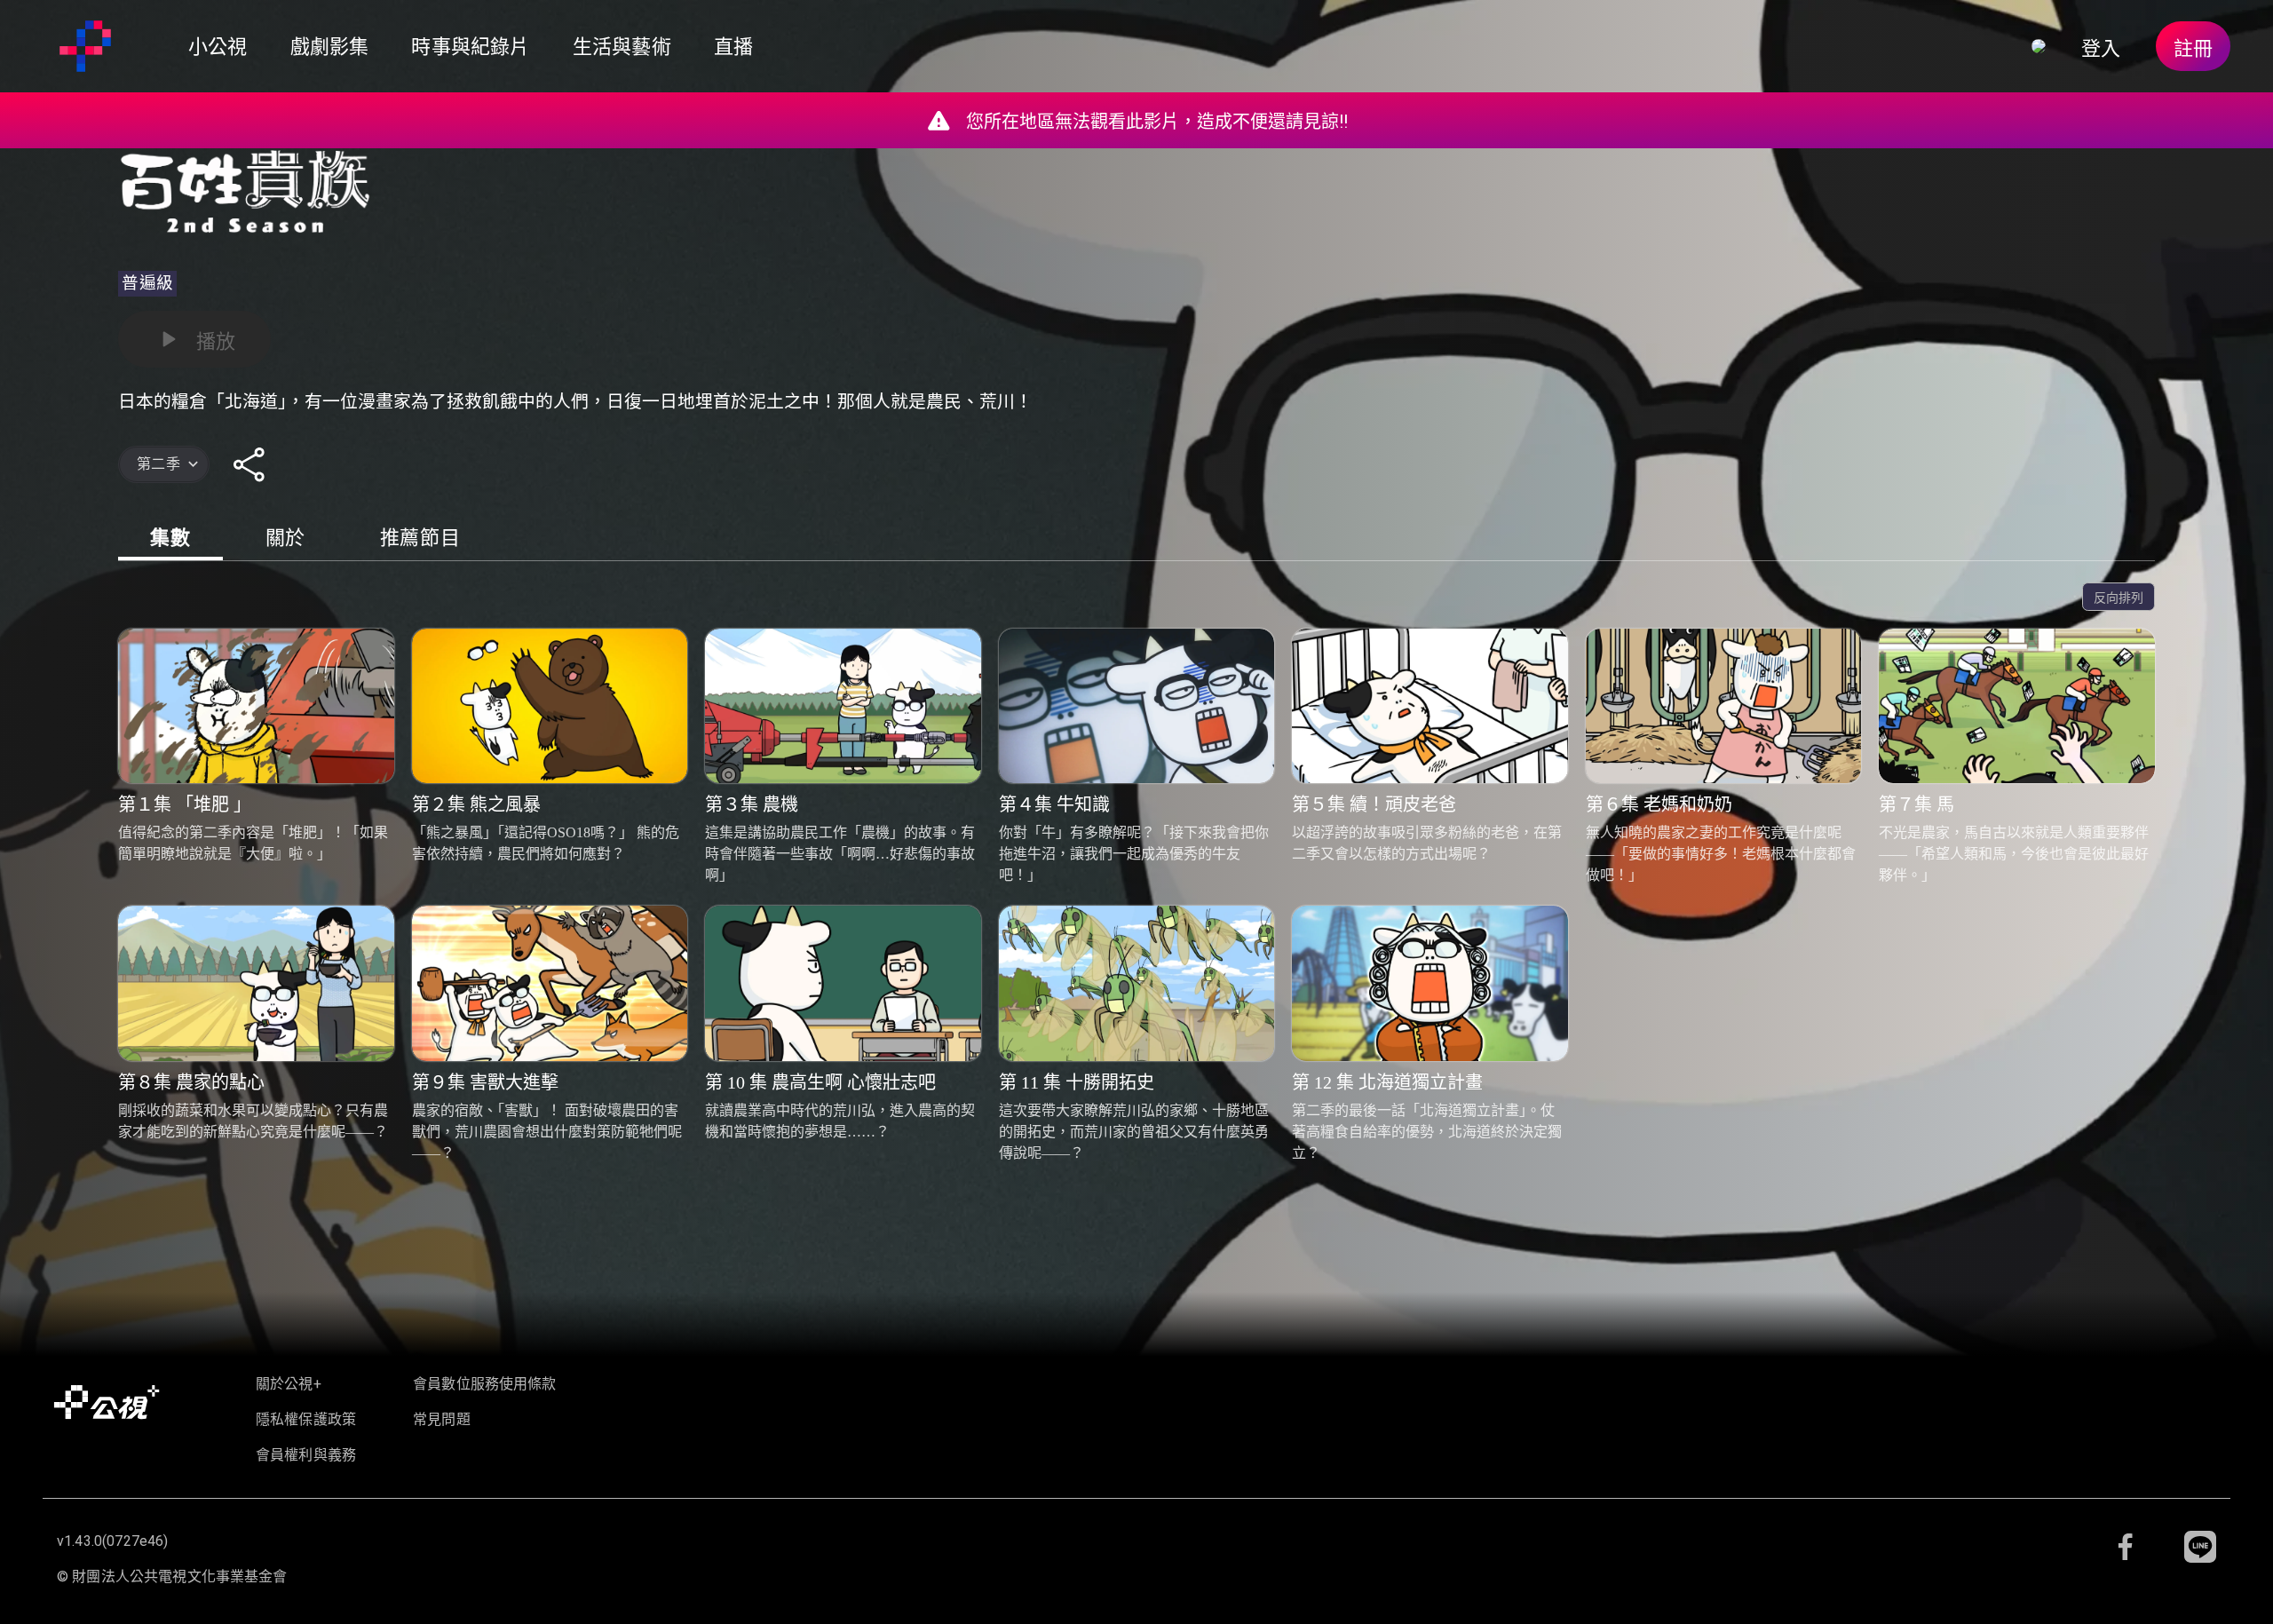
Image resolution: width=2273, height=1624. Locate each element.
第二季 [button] (158, 464)
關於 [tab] (285, 538)
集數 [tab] (170, 538)
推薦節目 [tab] (420, 538)
